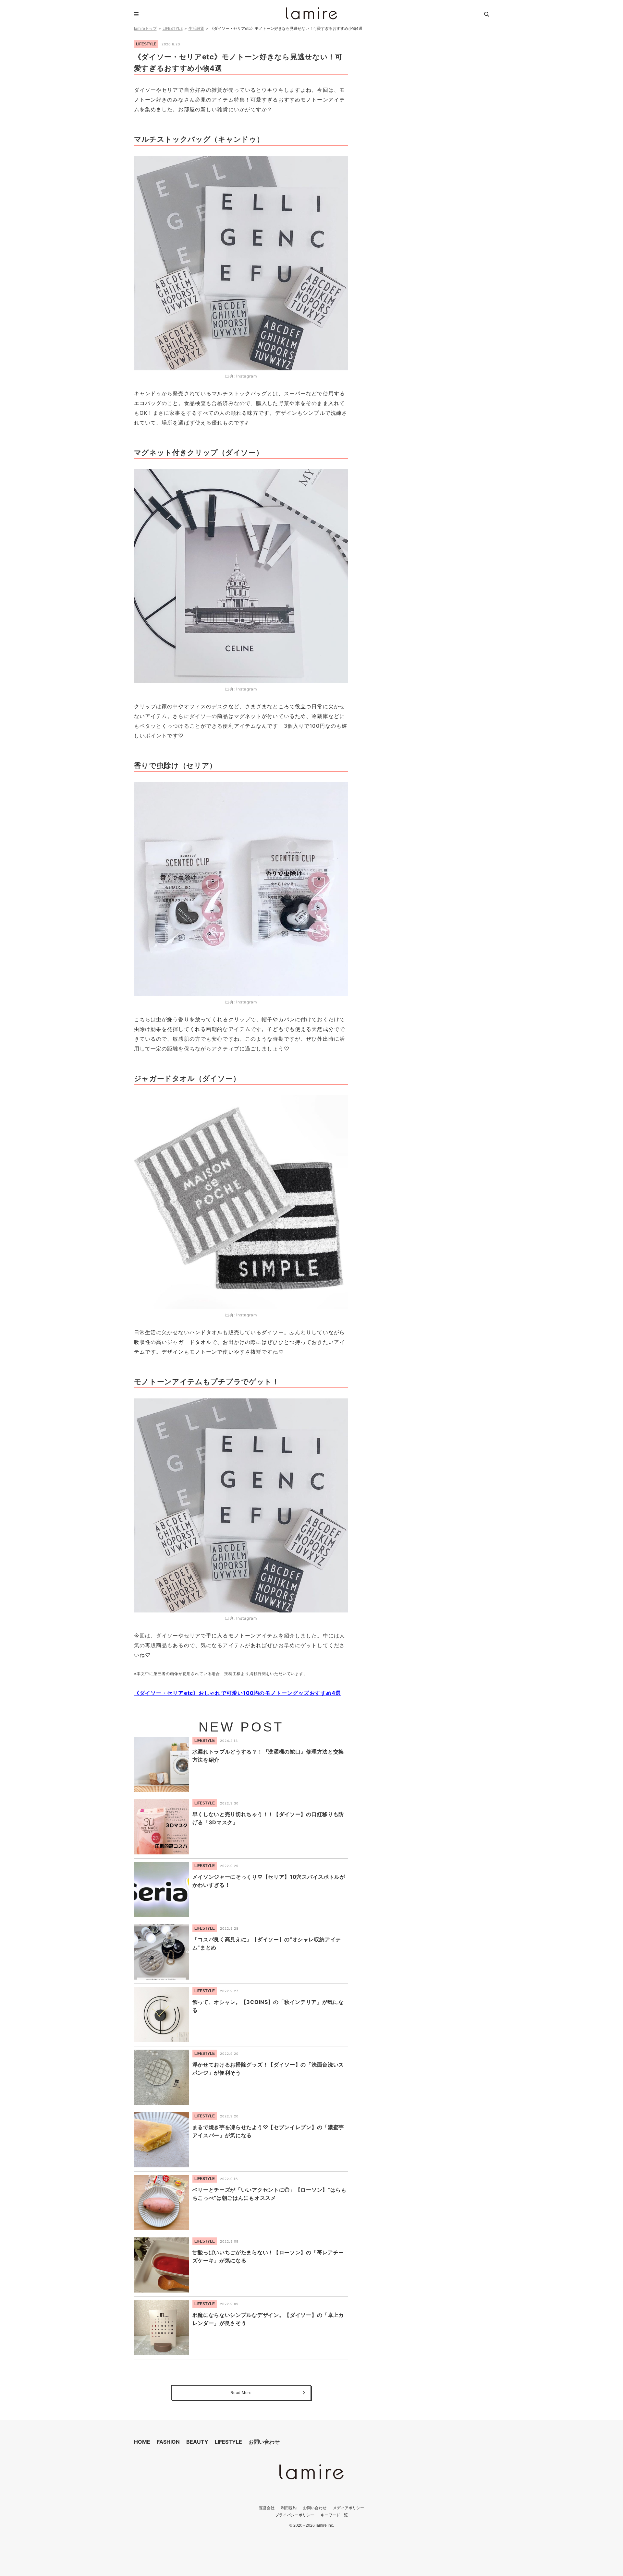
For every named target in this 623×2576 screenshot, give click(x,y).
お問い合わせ (264, 2442)
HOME (142, 2442)
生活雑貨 (196, 28)
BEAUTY (197, 2442)
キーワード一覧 (334, 2515)
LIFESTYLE (173, 28)
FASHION (168, 2442)
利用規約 (289, 2508)
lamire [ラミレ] (311, 13)
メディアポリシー (348, 2508)
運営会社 (267, 2508)
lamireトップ (145, 28)
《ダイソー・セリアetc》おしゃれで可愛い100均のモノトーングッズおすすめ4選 (238, 1693)
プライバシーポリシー (295, 2515)
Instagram (247, 376)
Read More (241, 2393)
